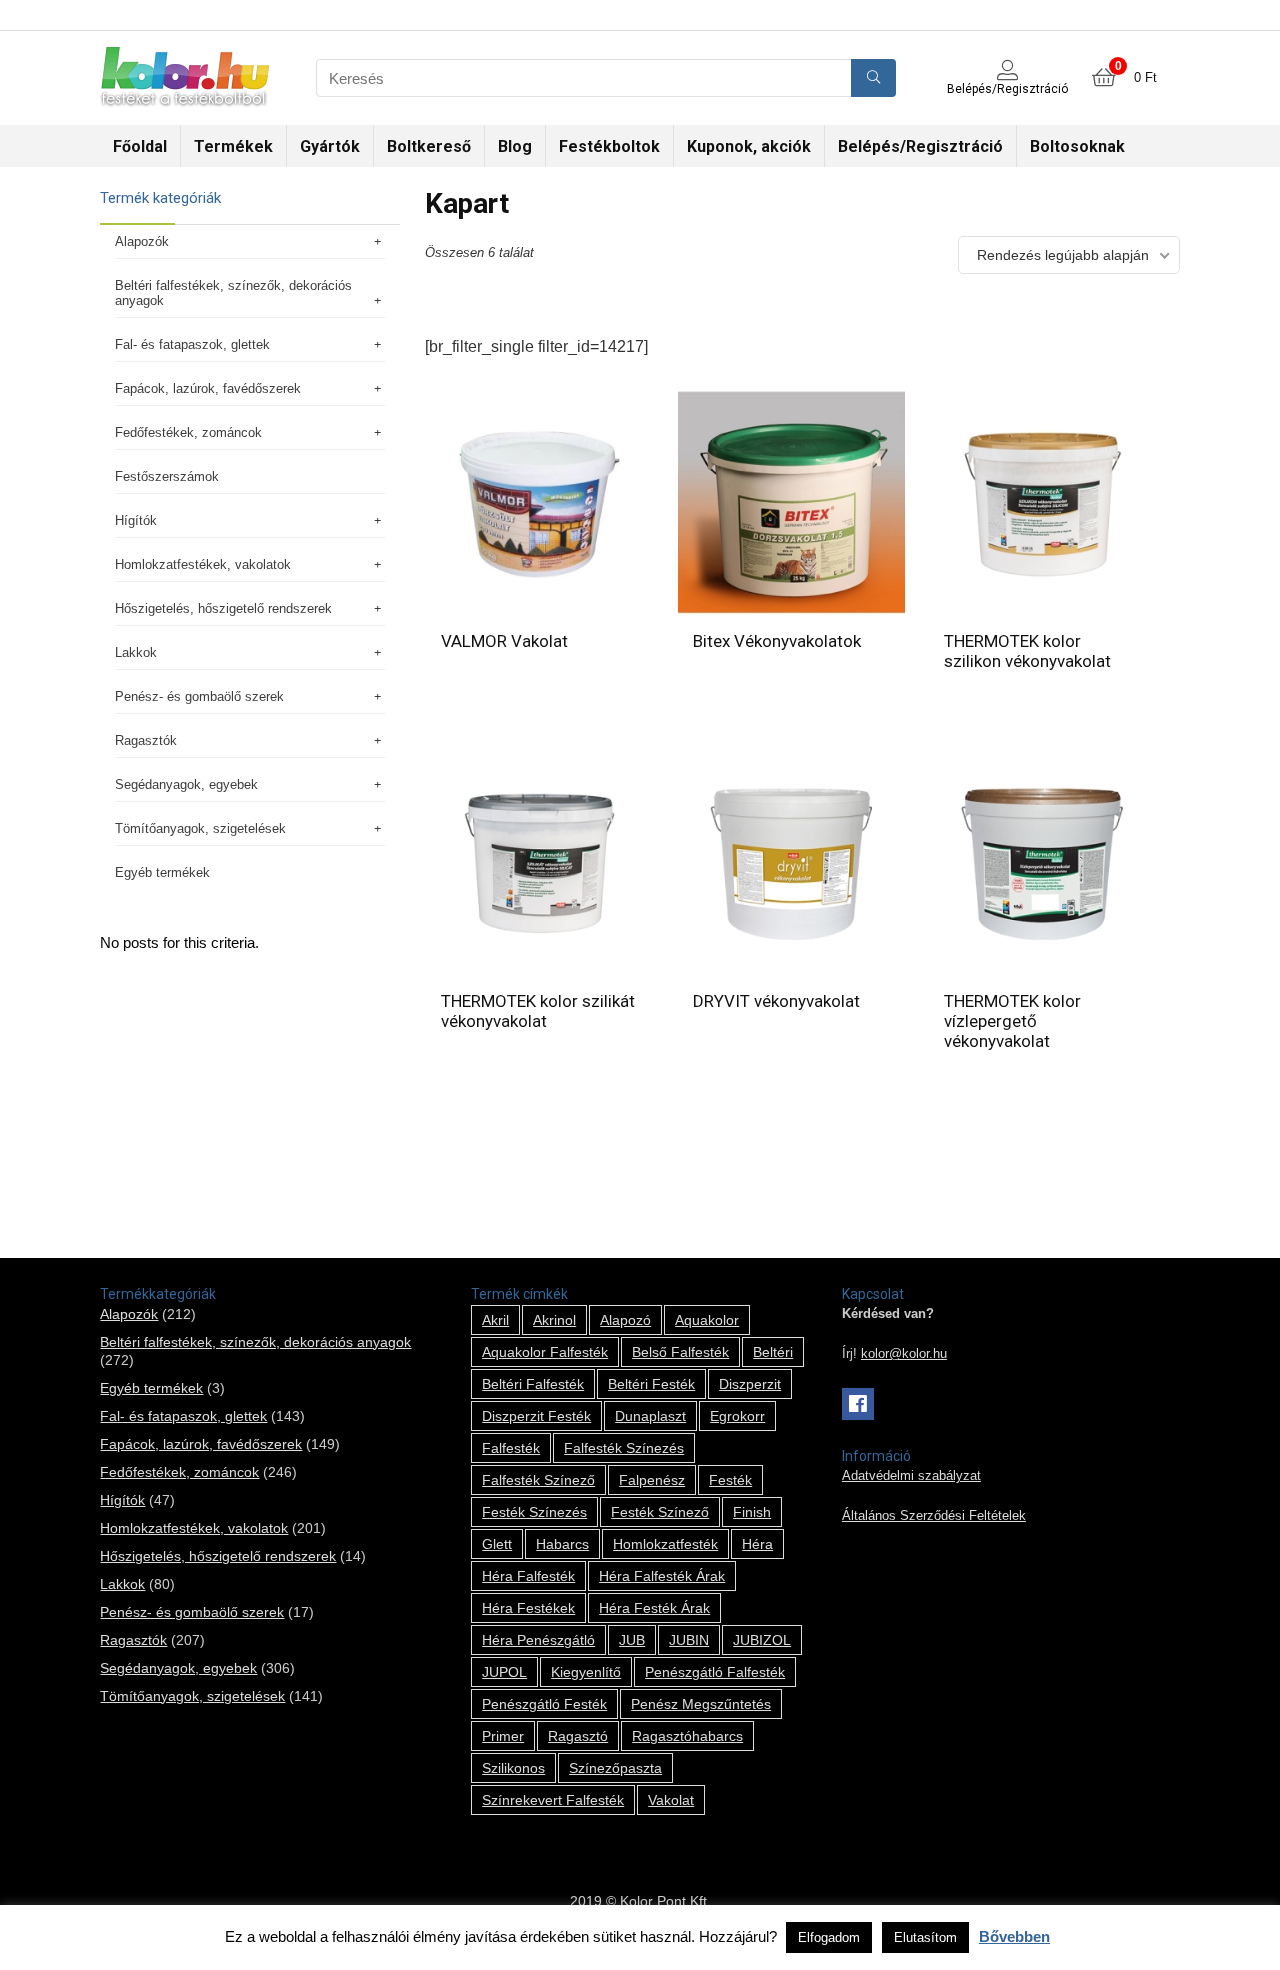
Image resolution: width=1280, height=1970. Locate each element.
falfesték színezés (624, 1448)
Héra (757, 1544)
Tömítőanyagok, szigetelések (200, 828)
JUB (632, 1640)
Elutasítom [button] (925, 1937)
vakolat (671, 1800)
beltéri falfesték (533, 1384)
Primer (503, 1736)
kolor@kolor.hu (904, 1354)
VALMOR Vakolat (504, 641)
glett (497, 1544)
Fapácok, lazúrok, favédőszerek (208, 388)
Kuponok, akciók (749, 146)
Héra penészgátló (538, 1640)
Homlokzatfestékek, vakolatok (203, 564)
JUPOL (504, 1672)
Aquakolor (707, 1320)
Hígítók (136, 520)
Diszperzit (750, 1384)
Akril (495, 1320)
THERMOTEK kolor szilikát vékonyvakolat (538, 1011)
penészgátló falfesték (715, 1672)
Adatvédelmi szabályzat (911, 1476)
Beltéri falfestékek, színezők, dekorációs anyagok (233, 293)
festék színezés (534, 1512)
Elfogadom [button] (829, 1937)
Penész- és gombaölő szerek (199, 696)
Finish (752, 1512)
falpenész (652, 1480)
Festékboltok (609, 146)
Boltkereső (429, 146)
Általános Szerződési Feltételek (934, 1516)
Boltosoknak (1077, 146)
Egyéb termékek (162, 872)
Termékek (233, 146)
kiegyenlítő (586, 1672)
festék (730, 1480)
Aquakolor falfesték (545, 1352)
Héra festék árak (654, 1608)
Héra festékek (528, 1608)
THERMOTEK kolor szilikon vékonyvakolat (1027, 651)
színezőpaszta (615, 1768)
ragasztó (578, 1736)
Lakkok (136, 652)
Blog (515, 146)
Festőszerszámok (167, 476)
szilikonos (513, 1768)
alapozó (625, 1320)
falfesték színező (538, 1480)
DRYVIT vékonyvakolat (776, 1001)
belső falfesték (680, 1352)
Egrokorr (737, 1416)
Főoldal (140, 146)
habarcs (562, 1544)
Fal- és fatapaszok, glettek (192, 344)
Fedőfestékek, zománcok (188, 432)
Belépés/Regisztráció (920, 146)
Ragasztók (146, 740)
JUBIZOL (762, 1640)
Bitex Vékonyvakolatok (777, 641)
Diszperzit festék (536, 1416)
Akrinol (554, 1320)
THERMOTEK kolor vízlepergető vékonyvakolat (1012, 1021)
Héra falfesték (528, 1576)
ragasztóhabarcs (687, 1736)
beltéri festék (651, 1384)
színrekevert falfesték (553, 1800)
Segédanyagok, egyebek (186, 784)
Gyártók (330, 146)
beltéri (773, 1352)
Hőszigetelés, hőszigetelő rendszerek (223, 608)
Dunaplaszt (650, 1416)
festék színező (660, 1512)
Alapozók (142, 241)
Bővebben (1014, 1936)
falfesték (511, 1448)
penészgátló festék (544, 1704)
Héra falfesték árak (662, 1576)
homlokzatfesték (665, 1544)
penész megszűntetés (701, 1704)
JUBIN (689, 1640)
